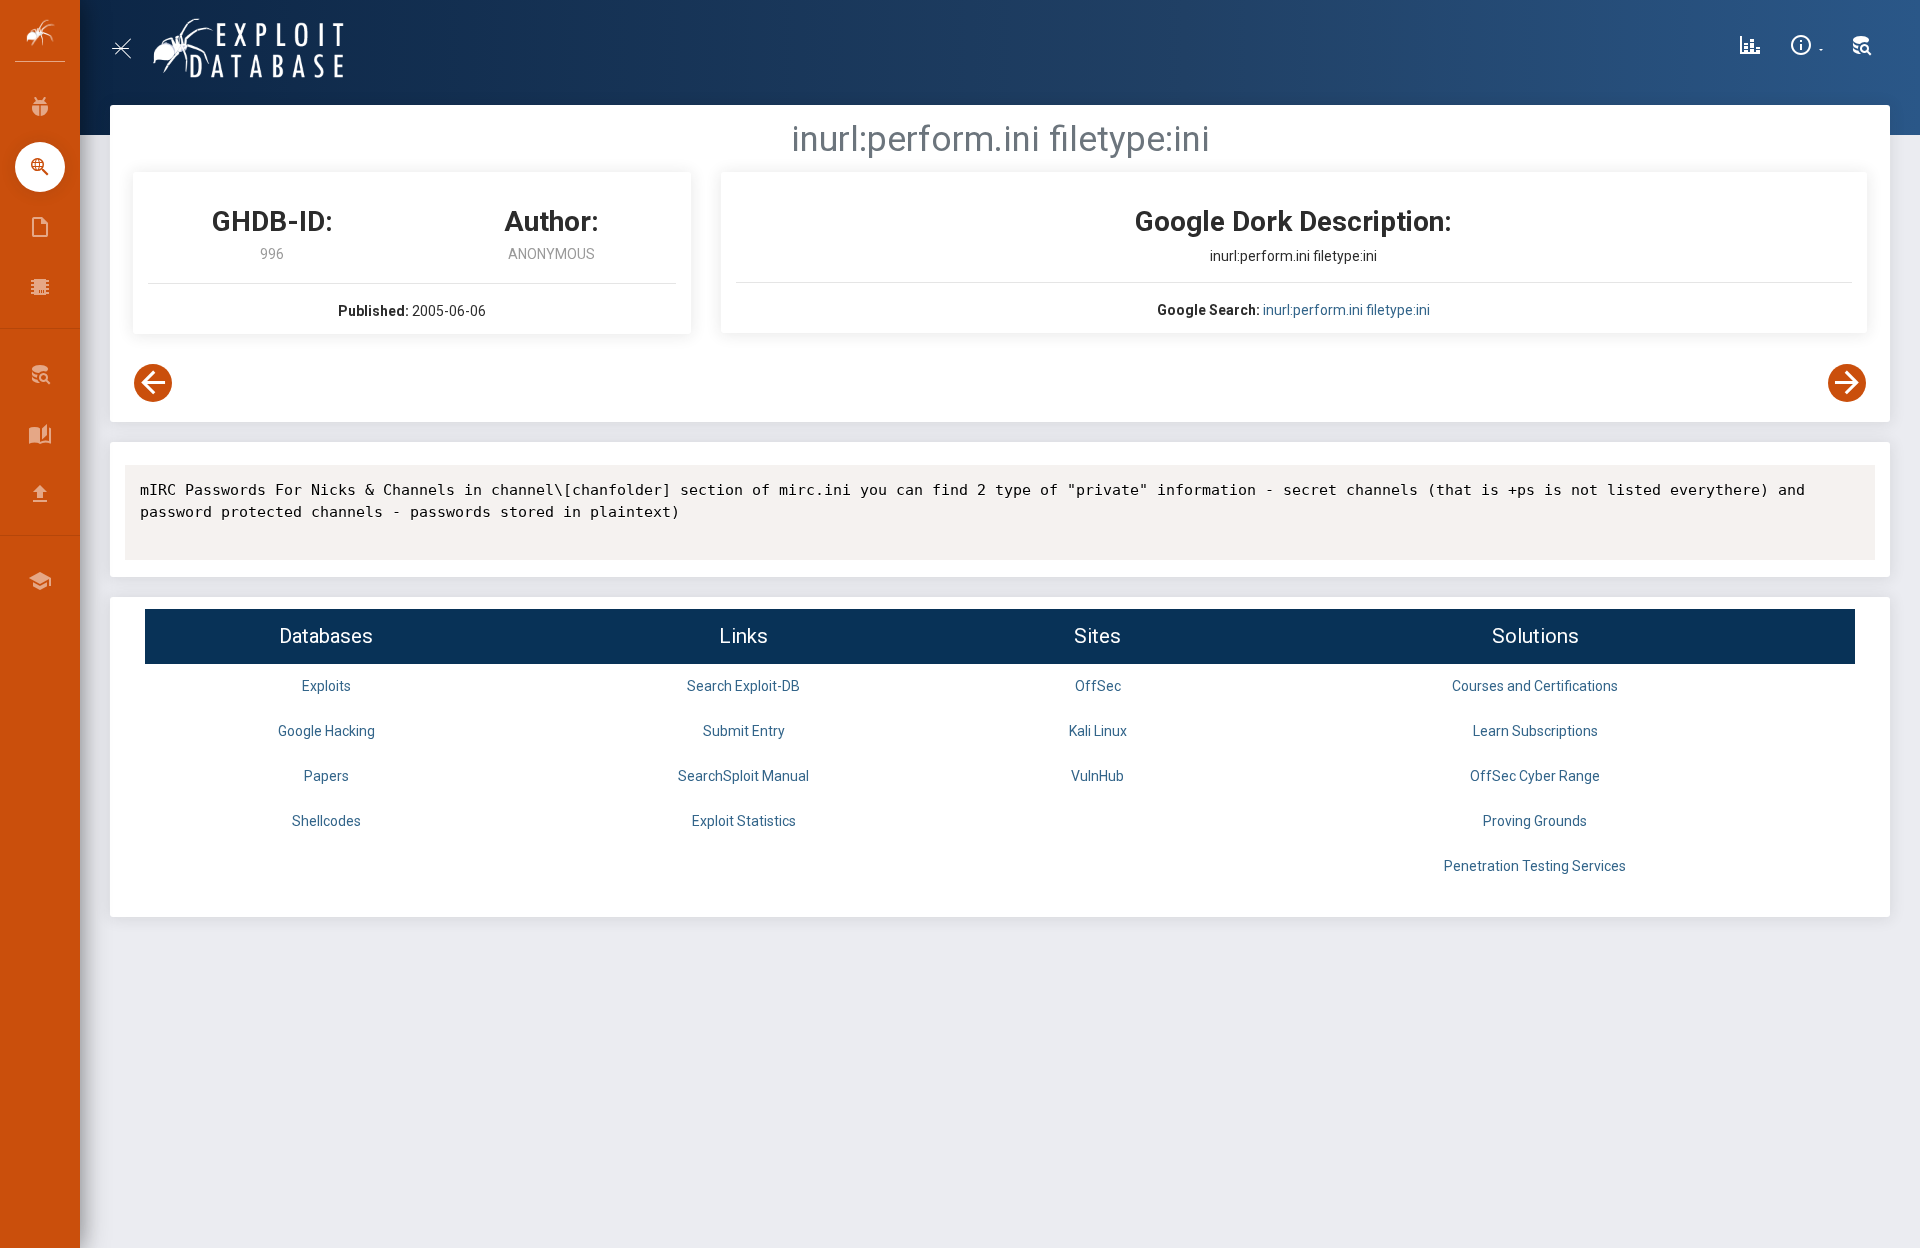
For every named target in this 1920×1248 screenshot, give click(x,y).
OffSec (1098, 686)
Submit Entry (744, 731)
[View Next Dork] (1847, 383)
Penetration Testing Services (1535, 866)
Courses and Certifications (1535, 686)
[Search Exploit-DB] (1862, 48)
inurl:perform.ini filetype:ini (1346, 310)
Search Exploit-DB (743, 686)
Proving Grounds (1535, 821)
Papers (326, 776)
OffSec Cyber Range (1535, 776)
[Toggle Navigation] (129, 48)
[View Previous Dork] (153, 383)
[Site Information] (1806, 48)
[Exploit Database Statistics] (1750, 48)
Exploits (326, 686)
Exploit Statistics (744, 821)
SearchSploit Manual (743, 776)
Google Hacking (326, 731)
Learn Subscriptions (1535, 731)
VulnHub (1097, 776)
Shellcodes (326, 821)
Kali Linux (1098, 731)
